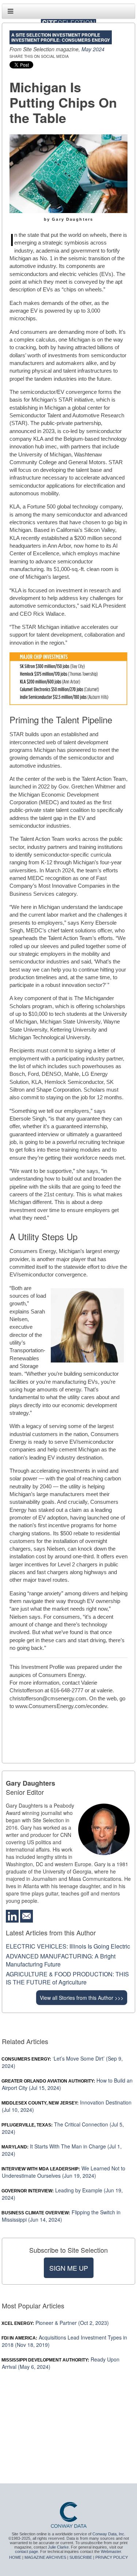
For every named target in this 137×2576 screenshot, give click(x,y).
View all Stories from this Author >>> (82, 1998)
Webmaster (111, 2551)
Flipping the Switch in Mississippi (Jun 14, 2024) (61, 2216)
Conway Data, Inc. (109, 2534)
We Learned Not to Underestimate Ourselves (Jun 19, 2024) (64, 2172)
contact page (26, 2551)
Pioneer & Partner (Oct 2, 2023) (55, 2323)
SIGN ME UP (69, 2268)
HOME (15, 2557)
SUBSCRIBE (81, 2557)
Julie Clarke (58, 2547)
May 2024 (93, 49)
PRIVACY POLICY (112, 2557)
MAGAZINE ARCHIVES (45, 2557)
